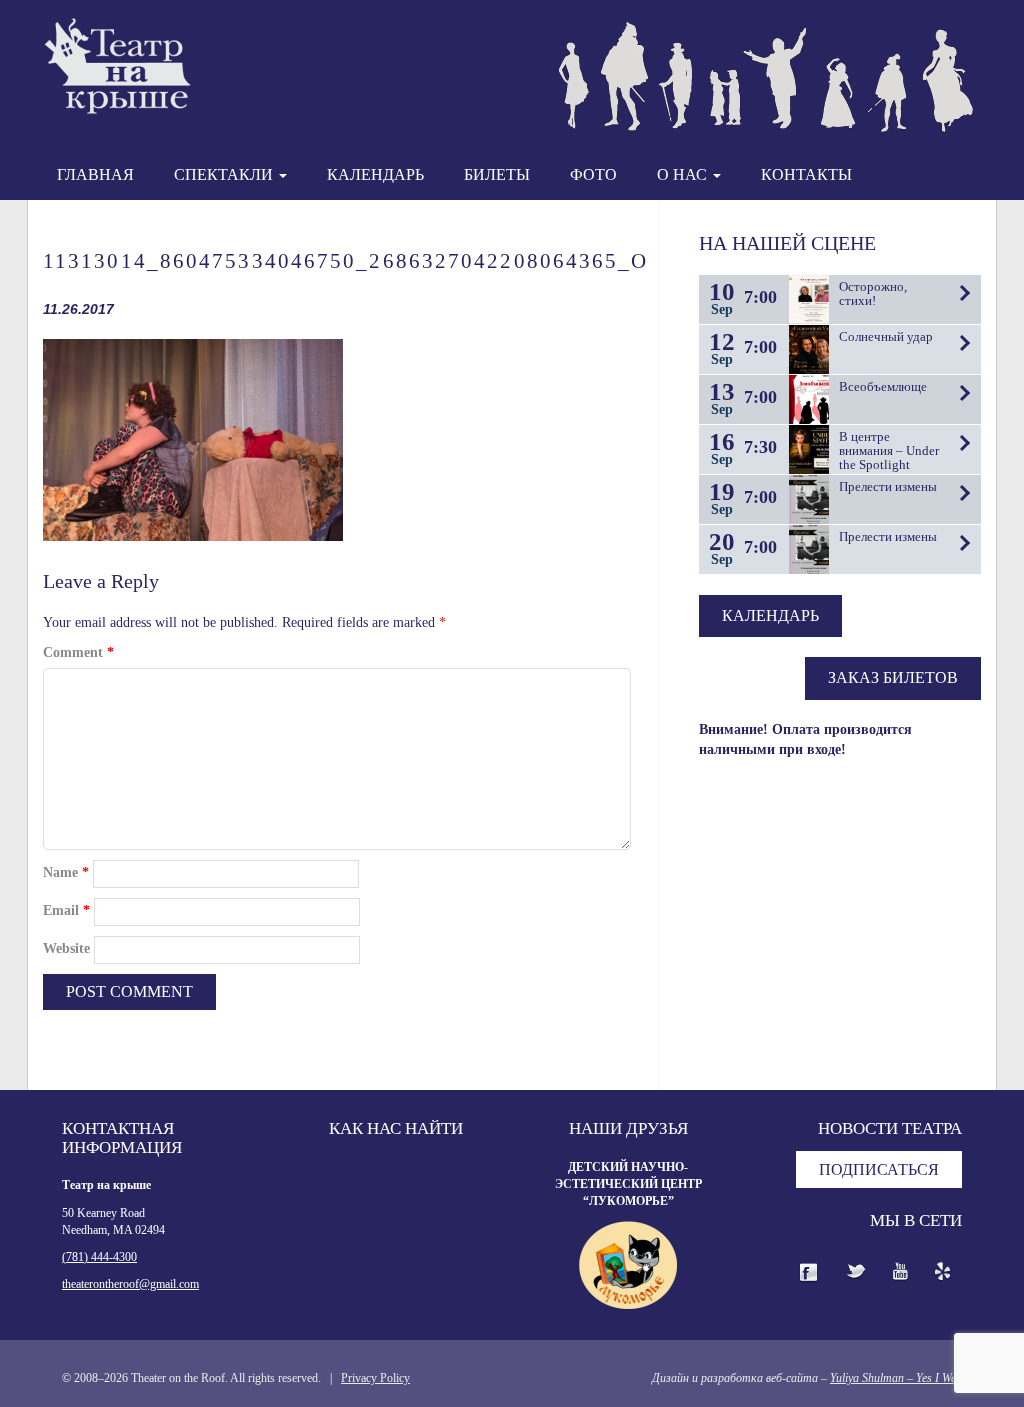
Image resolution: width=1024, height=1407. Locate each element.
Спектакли (225, 174)
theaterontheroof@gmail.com (130, 1284)
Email (66, 910)
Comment (78, 652)
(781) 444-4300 (99, 1257)
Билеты (497, 174)
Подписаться (879, 1169)
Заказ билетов (893, 677)
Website (66, 948)
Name (66, 872)
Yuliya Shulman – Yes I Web (896, 1378)
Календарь (375, 174)
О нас (684, 174)
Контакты (806, 174)
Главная (95, 174)
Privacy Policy (375, 1378)
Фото (593, 174)
